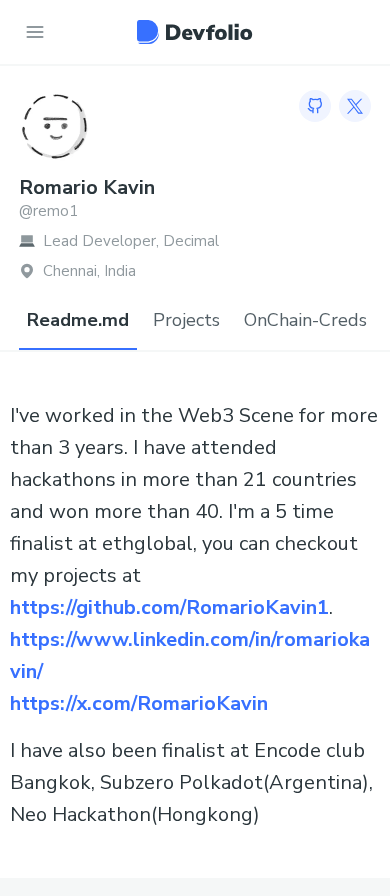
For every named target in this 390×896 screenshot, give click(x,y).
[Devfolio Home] (194, 32)
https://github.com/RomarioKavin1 (169, 607)
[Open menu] (35, 32)
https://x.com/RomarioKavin (139, 703)
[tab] (78, 321)
